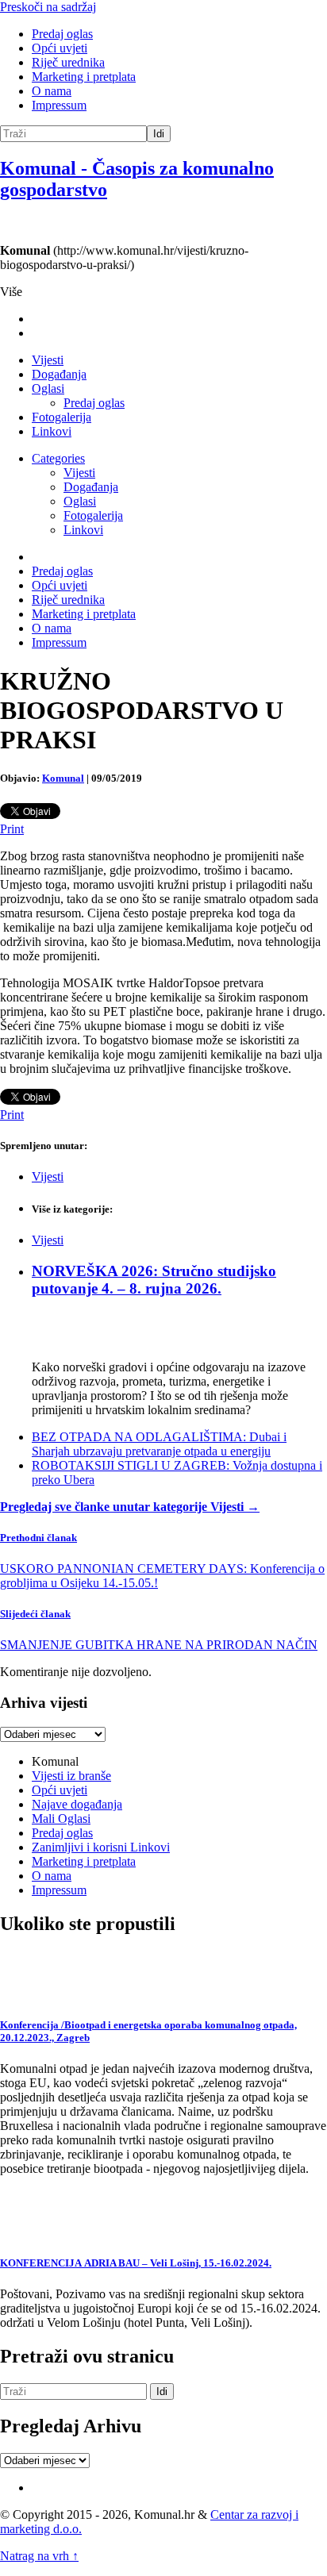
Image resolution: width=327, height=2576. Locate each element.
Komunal (63, 778)
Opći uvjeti (60, 48)
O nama (52, 91)
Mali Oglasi (61, 1819)
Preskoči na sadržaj (48, 7)
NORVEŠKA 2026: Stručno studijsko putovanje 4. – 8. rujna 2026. (154, 1280)
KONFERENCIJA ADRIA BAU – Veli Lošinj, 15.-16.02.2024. (136, 2263)
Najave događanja (77, 1804)
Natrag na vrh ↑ (39, 2556)
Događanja (59, 374)
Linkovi (52, 431)
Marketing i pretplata (84, 77)
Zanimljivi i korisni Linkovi (101, 1847)
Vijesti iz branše (71, 1776)
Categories (58, 458)
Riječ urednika (68, 62)
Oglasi (48, 388)
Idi (159, 134)
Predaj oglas (62, 34)
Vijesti (48, 360)
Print (12, 829)
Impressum (59, 105)
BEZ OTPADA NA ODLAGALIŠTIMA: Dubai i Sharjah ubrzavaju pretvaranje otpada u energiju (159, 1444)
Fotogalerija (62, 417)
